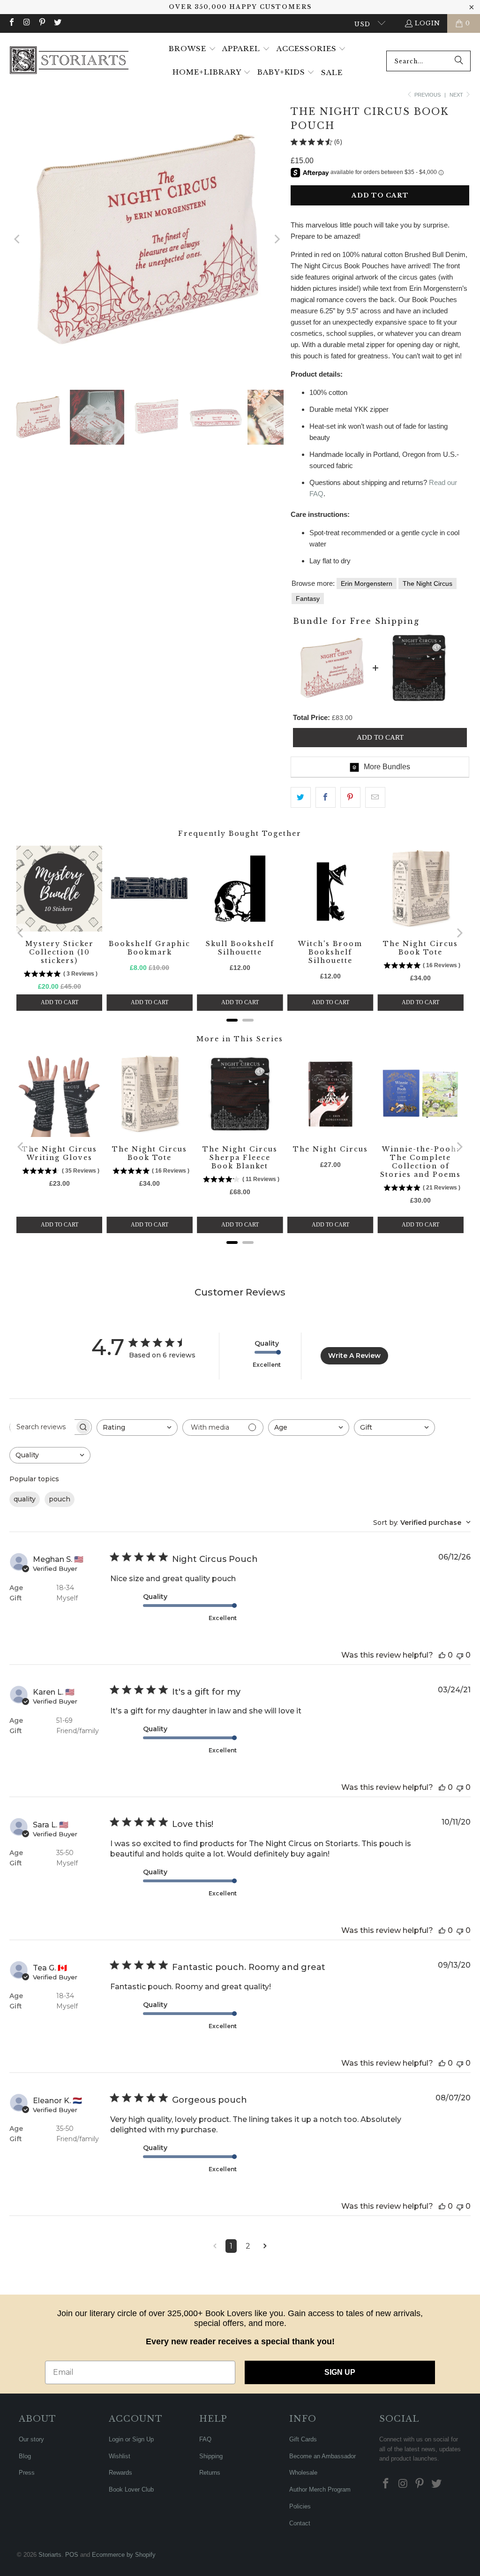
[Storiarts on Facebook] (11, 23)
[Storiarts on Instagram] (26, 23)
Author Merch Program (320, 2489)
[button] (192, 49)
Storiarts (50, 2555)
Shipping (211, 2456)
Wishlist (120, 2456)
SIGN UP (340, 2372)
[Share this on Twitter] (301, 797)
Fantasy (308, 599)
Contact (300, 2523)
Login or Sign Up (131, 2439)
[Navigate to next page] (265, 2246)
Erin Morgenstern (367, 583)
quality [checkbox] (25, 1499)
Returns (210, 2473)
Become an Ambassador (322, 2456)
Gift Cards (303, 2439)
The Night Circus (427, 583)
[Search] (459, 61)
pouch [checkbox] (60, 1499)
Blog (25, 2456)
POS (72, 2555)
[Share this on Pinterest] (350, 797)
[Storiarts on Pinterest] (42, 23)
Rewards (120, 2473)
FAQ (205, 2439)
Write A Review (354, 1356)
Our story (31, 2439)
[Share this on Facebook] (326, 797)
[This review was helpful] (442, 1655)
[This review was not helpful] (460, 1655)
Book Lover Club (131, 2489)
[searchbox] (42, 1427)
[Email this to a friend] (375, 797)
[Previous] (18, 239)
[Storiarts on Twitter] (57, 23)
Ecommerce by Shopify (124, 2555)
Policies (300, 2506)
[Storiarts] (69, 61)
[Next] (277, 239)
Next (457, 95)
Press (27, 2473)
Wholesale (303, 2473)
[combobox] (428, 61)
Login (427, 23)
